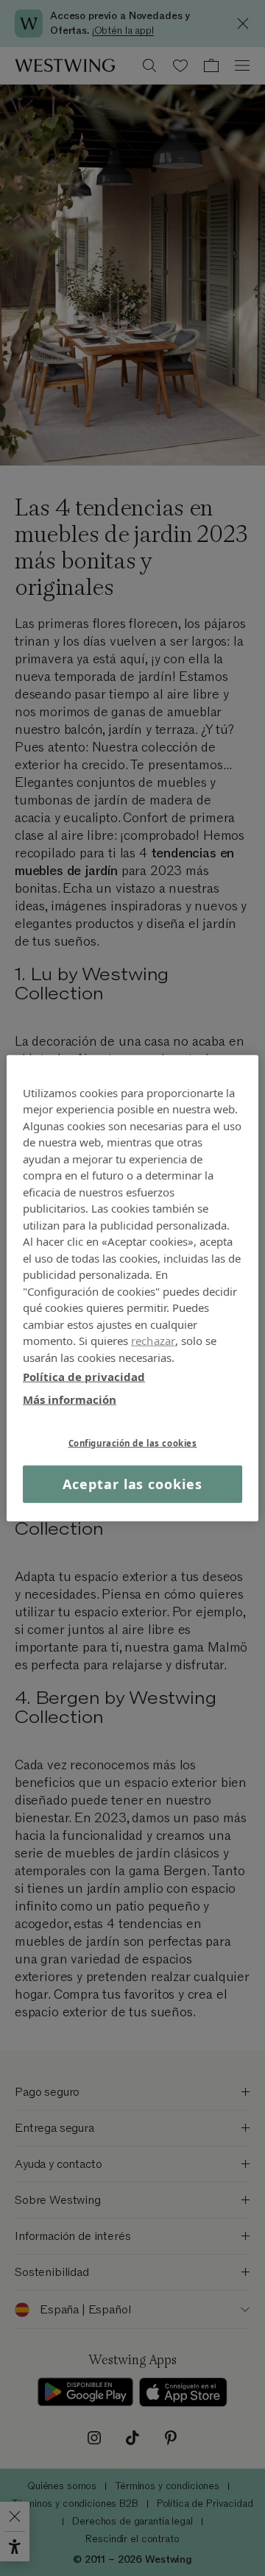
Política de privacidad (84, 1377)
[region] (132, 1288)
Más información (70, 1399)
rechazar (153, 1341)
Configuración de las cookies (133, 1443)
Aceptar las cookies (132, 1484)
